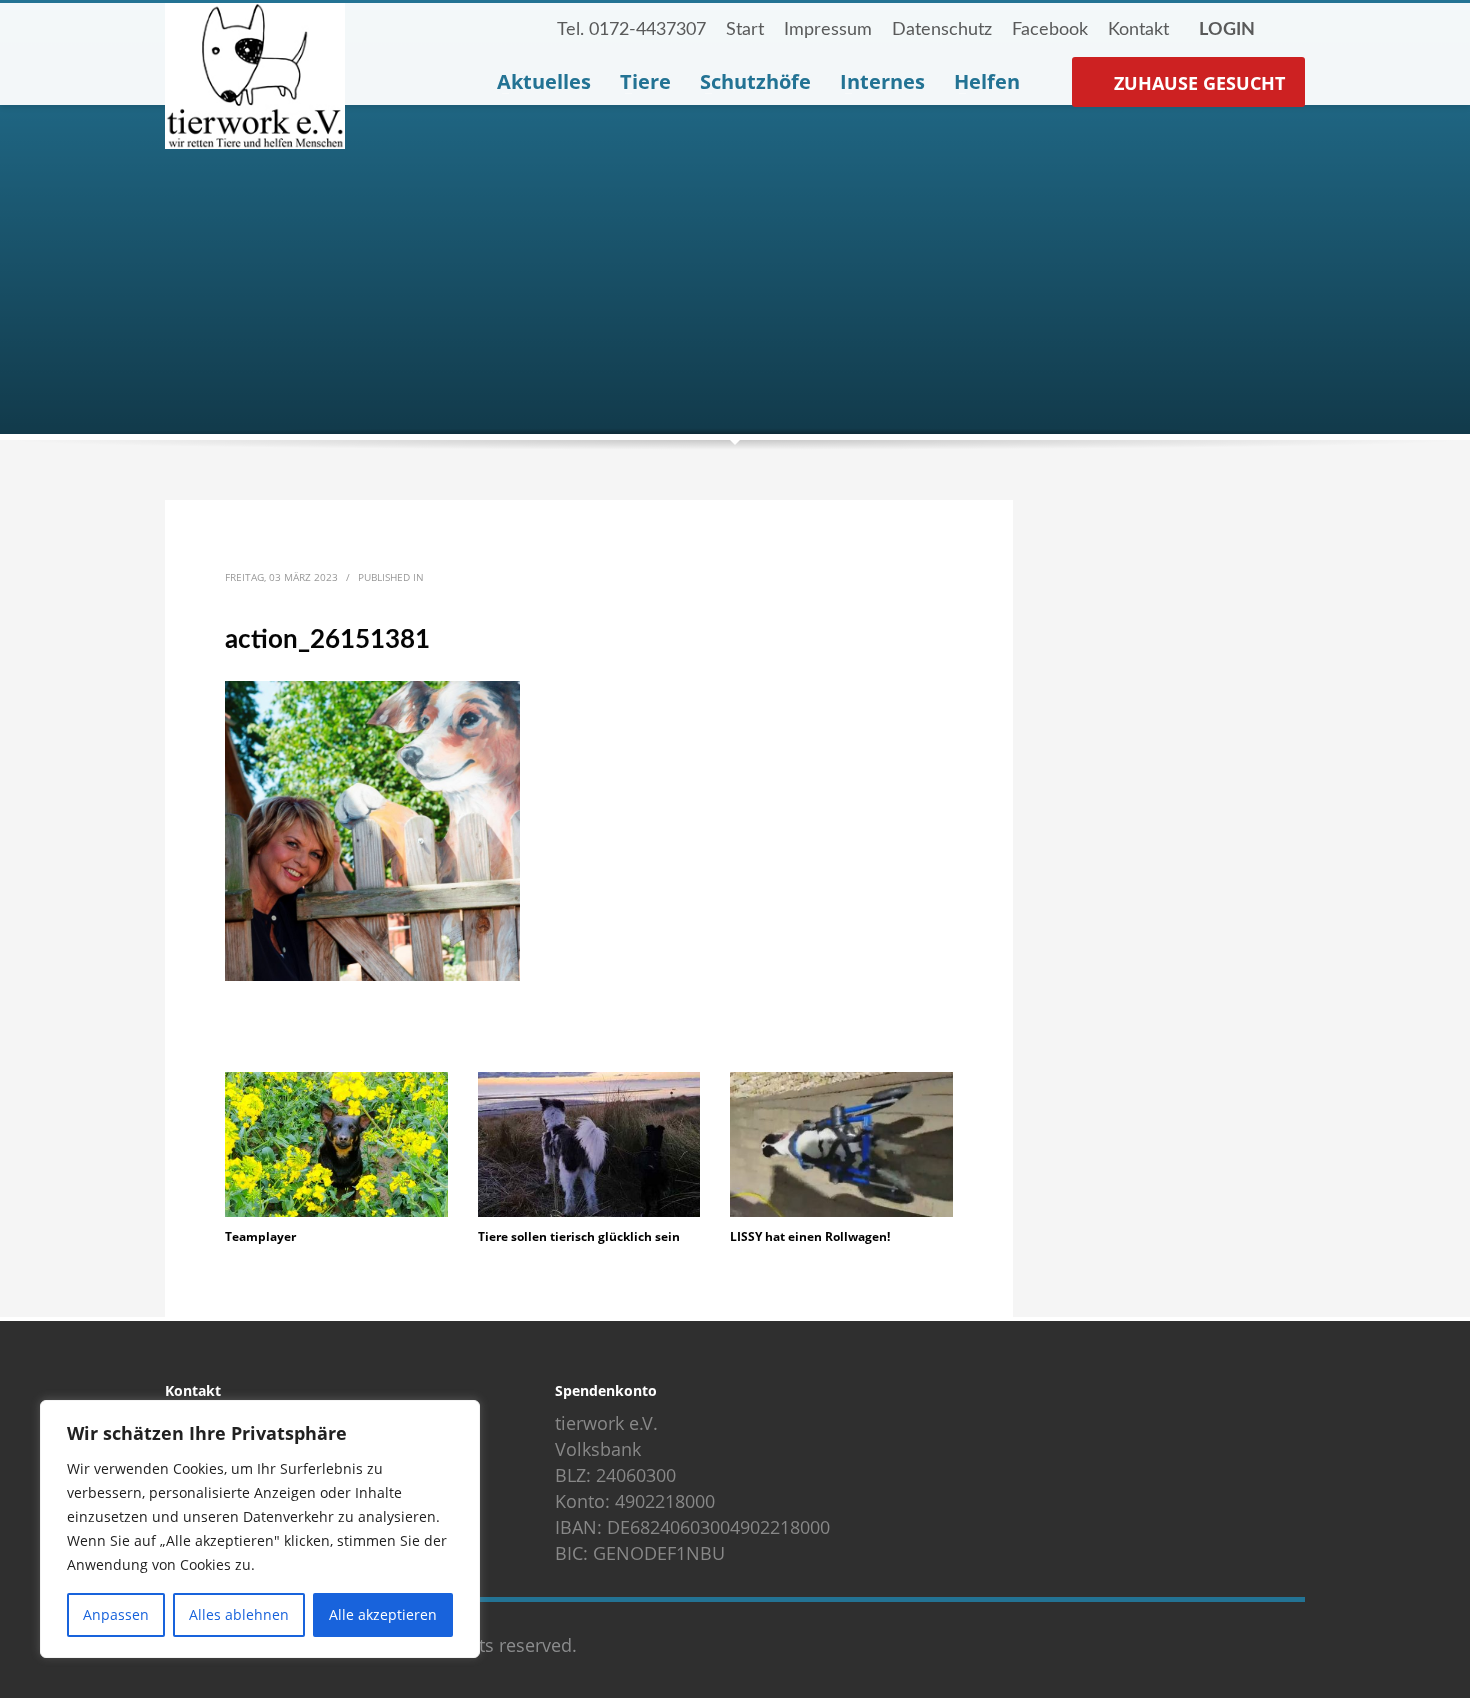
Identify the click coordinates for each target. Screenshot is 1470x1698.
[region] (260, 1529)
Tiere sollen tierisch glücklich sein (579, 1236)
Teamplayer (260, 1236)
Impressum (828, 30)
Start (745, 30)
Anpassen (116, 1614)
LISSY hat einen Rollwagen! (810, 1236)
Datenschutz (942, 30)
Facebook (1050, 30)
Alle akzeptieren (383, 1614)
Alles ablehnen (239, 1614)
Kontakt (1138, 30)
